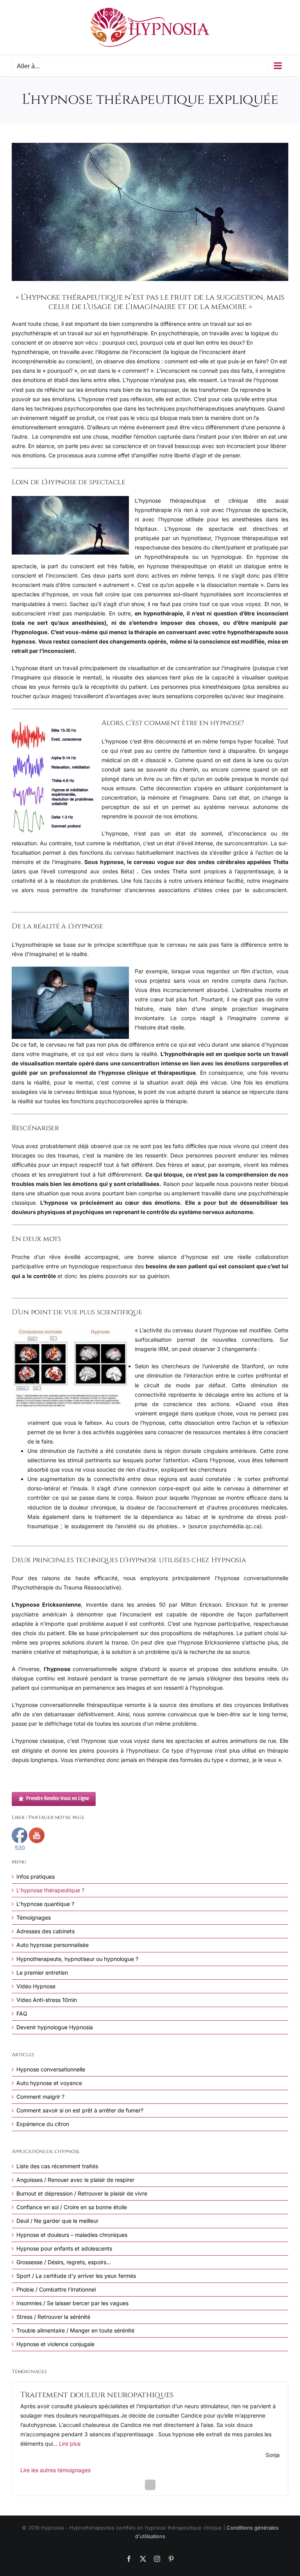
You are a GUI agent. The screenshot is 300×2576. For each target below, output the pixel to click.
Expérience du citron (43, 2124)
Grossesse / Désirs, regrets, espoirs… (64, 2262)
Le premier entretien (42, 1972)
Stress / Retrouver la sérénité (53, 2317)
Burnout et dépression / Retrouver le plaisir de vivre (82, 2193)
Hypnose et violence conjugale (55, 2344)
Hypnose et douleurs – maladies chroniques (72, 2235)
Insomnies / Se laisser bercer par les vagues (72, 2303)
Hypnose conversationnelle (51, 2069)
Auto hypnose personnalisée (53, 1945)
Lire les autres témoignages (55, 2470)
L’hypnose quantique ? (45, 1904)
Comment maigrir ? (40, 2097)
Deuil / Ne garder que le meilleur (57, 2221)
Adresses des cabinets (46, 1931)
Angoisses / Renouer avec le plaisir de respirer (75, 2180)
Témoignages (34, 1917)
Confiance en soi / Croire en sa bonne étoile (72, 2207)
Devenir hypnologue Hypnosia (55, 2027)
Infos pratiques (36, 1876)
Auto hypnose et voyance (49, 2083)
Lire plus (70, 2444)
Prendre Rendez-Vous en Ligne (58, 1798)
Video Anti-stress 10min (47, 2000)
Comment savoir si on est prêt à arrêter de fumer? (80, 2110)
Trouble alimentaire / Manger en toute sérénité (75, 2330)
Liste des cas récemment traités (57, 2166)
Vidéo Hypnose (36, 1986)
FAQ (22, 2013)
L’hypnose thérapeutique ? (50, 1890)
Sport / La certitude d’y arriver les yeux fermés (76, 2276)
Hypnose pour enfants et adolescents (64, 2248)
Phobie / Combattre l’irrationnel (56, 2289)
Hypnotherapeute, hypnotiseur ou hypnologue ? (77, 1959)
